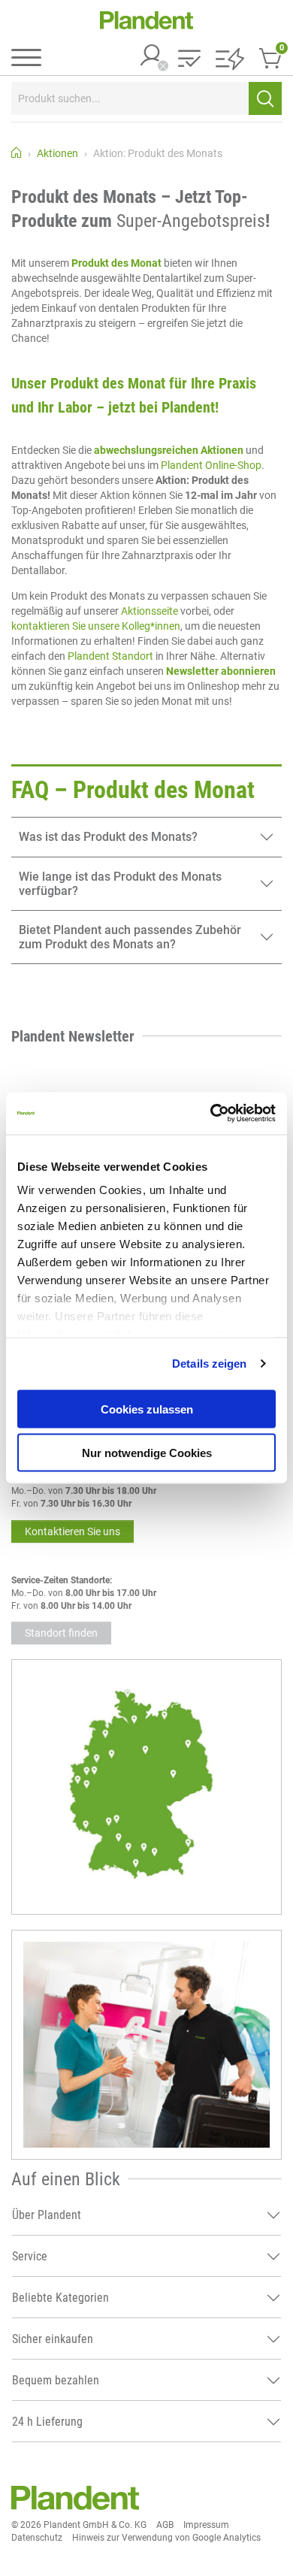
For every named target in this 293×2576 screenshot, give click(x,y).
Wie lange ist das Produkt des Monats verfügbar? (120, 884)
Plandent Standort (110, 656)
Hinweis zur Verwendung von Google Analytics (166, 2538)
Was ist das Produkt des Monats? (108, 837)
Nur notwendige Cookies (147, 1453)
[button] (189, 60)
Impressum (206, 2525)
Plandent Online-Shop (211, 465)
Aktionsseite (151, 611)
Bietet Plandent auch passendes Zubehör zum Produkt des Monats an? (130, 937)
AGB (165, 2525)
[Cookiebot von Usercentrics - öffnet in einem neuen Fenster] (211, 1114)
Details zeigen (209, 1364)
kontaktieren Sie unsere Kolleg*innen (96, 626)
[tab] (146, 837)
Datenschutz (37, 2538)
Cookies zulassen (147, 1409)
